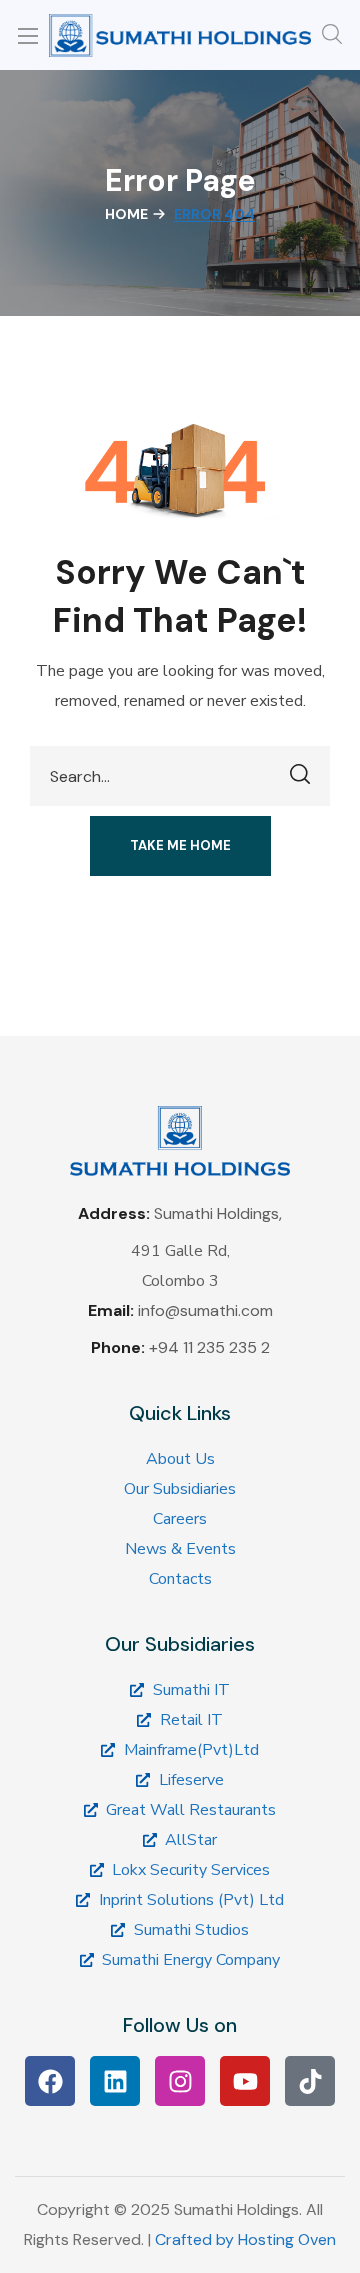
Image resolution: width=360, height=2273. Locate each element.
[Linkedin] (115, 2081)
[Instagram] (180, 2081)
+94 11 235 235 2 (209, 1347)
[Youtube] (245, 2081)
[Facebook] (50, 2081)
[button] (332, 35)
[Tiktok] (310, 2081)
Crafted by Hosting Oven (245, 2239)
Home (126, 214)
